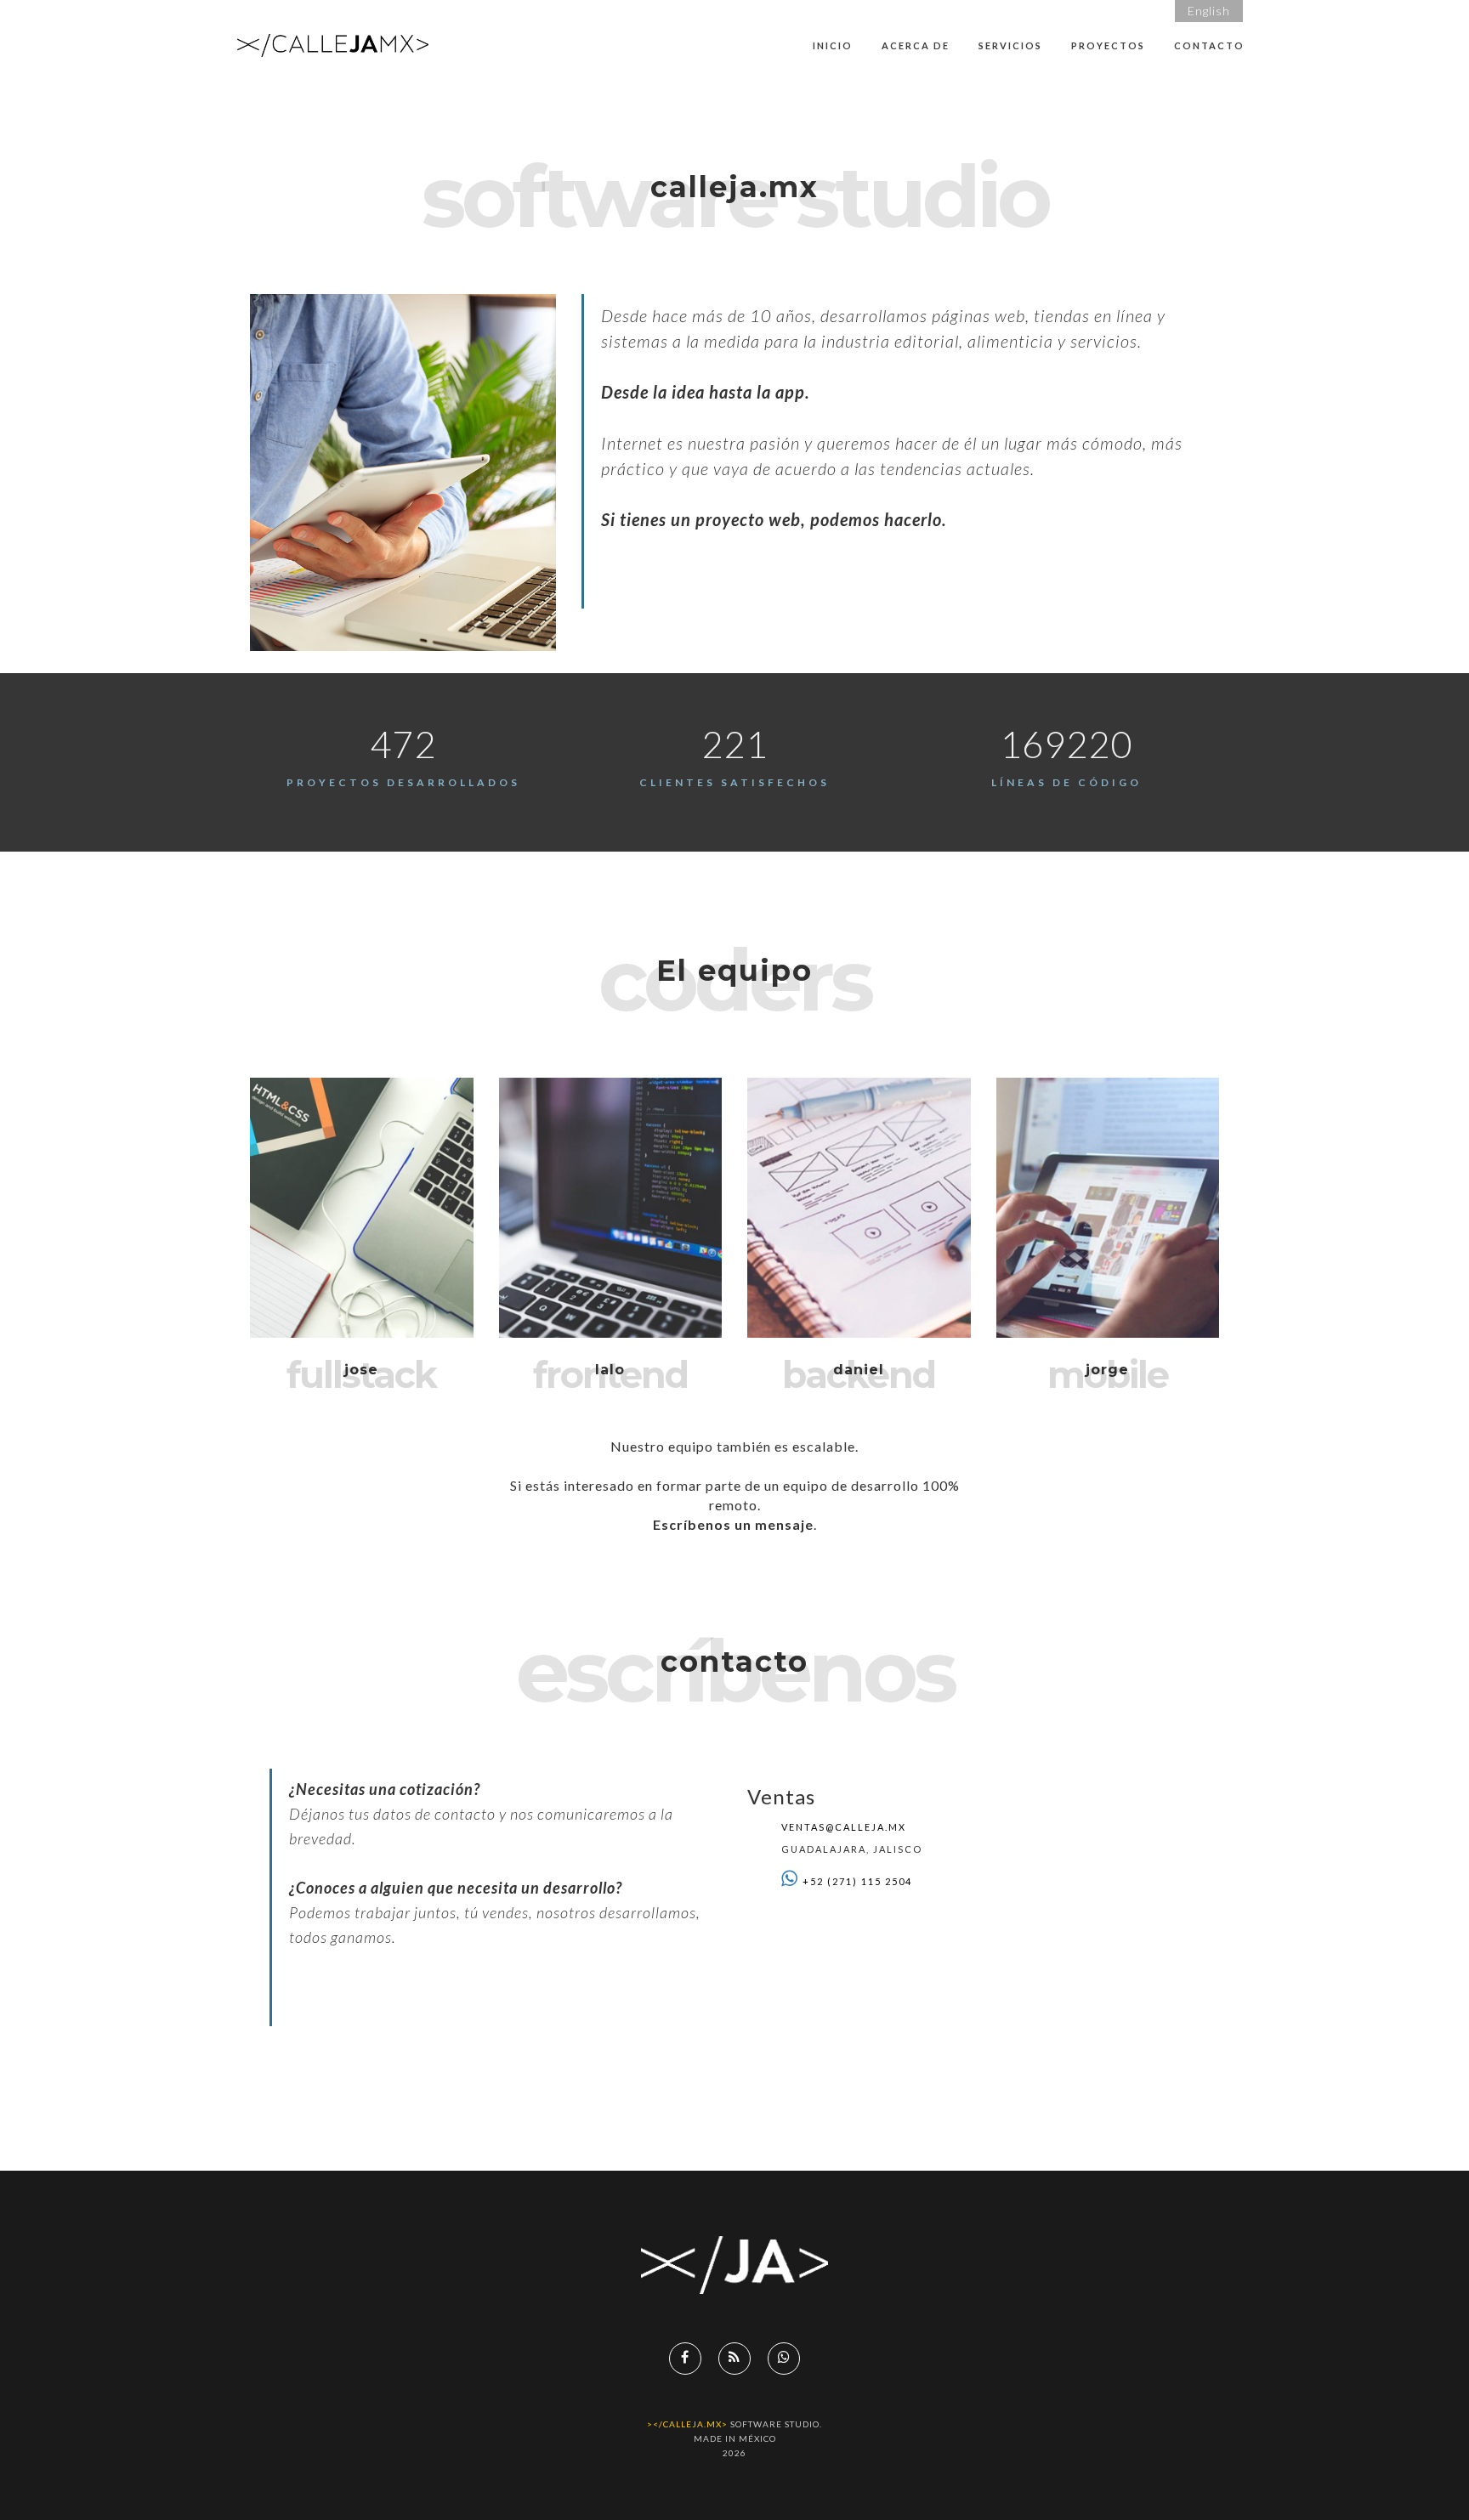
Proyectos (1108, 45)
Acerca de (916, 45)
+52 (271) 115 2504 (857, 1881)
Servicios (1010, 45)
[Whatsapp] (784, 2359)
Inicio (833, 45)
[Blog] (734, 2359)
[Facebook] (685, 2359)
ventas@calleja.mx (844, 1827)
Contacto (1209, 45)
